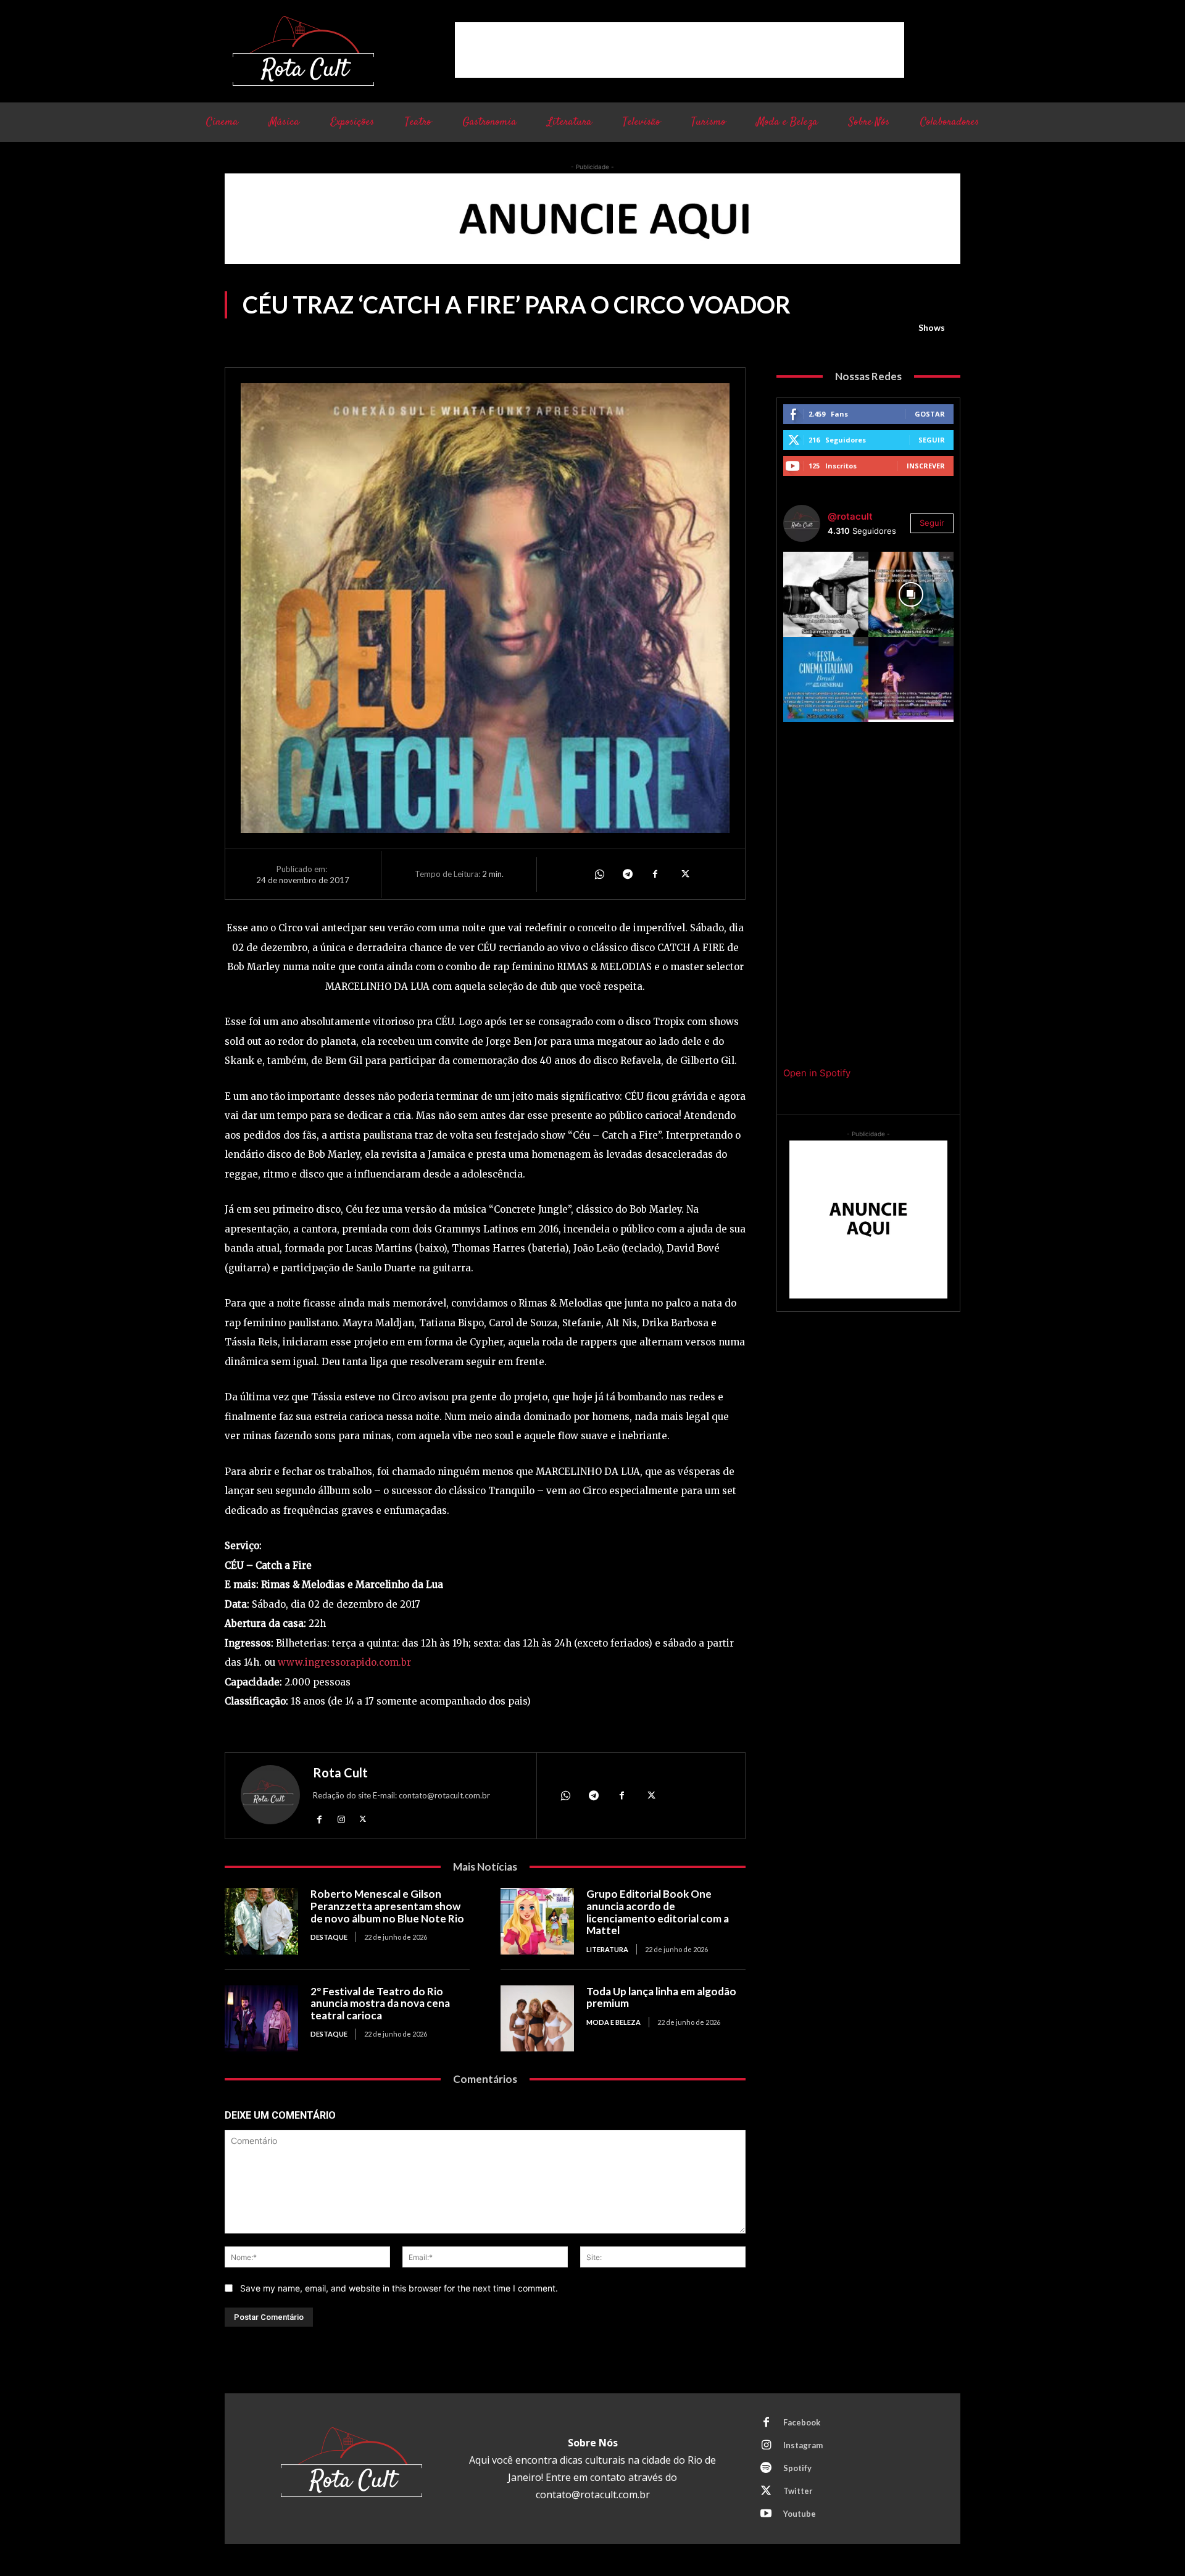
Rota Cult (340, 1772)
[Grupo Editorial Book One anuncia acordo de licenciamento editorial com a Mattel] (537, 1921)
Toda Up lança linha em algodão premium (661, 1997)
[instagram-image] (826, 594)
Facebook (802, 2422)
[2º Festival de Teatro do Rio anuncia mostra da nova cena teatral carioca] (261, 2018)
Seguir (932, 440)
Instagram (803, 2445)
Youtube (800, 2514)
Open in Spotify (817, 1073)
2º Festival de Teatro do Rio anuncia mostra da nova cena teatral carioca (380, 2003)
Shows (932, 327)
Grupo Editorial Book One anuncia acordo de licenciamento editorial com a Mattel (658, 1912)
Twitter (798, 2491)
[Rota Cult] (270, 1797)
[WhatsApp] (599, 874)
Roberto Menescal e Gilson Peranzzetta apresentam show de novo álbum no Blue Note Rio (387, 1906)
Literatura (607, 1949)
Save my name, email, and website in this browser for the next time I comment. (399, 2288)
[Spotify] (766, 2469)
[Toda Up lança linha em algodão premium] (537, 2018)
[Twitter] (684, 874)
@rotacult (850, 516)
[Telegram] (627, 874)
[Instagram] (341, 1818)
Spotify (797, 2468)
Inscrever (926, 466)
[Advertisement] (680, 50)
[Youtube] (766, 2514)
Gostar (930, 414)
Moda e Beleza (613, 2022)
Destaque (329, 1937)
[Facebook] (655, 874)
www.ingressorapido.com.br (344, 1662)
